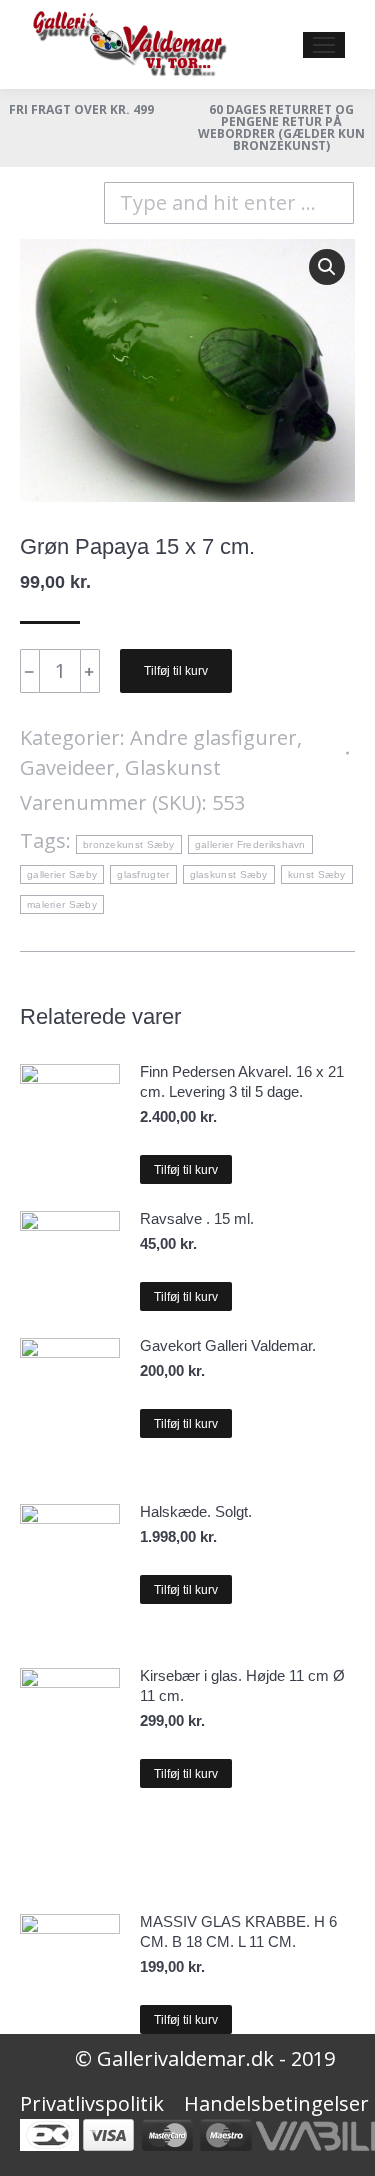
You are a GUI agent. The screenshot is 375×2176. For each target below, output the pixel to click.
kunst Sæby (317, 874)
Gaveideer (67, 767)
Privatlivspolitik (92, 2103)
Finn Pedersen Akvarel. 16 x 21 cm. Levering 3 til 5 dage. (242, 1081)
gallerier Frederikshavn (250, 844)
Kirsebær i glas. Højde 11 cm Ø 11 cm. (242, 1685)
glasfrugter (143, 874)
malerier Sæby (62, 904)
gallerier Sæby (62, 874)
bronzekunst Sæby (129, 844)
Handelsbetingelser (276, 2103)
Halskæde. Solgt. (196, 1511)
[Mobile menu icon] (324, 45)
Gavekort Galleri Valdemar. (228, 1345)
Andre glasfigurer (213, 737)
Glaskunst (173, 767)
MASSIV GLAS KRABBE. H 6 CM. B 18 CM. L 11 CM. (238, 1931)
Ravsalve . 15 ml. (197, 1218)
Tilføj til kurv (176, 671)
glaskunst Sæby (229, 874)
